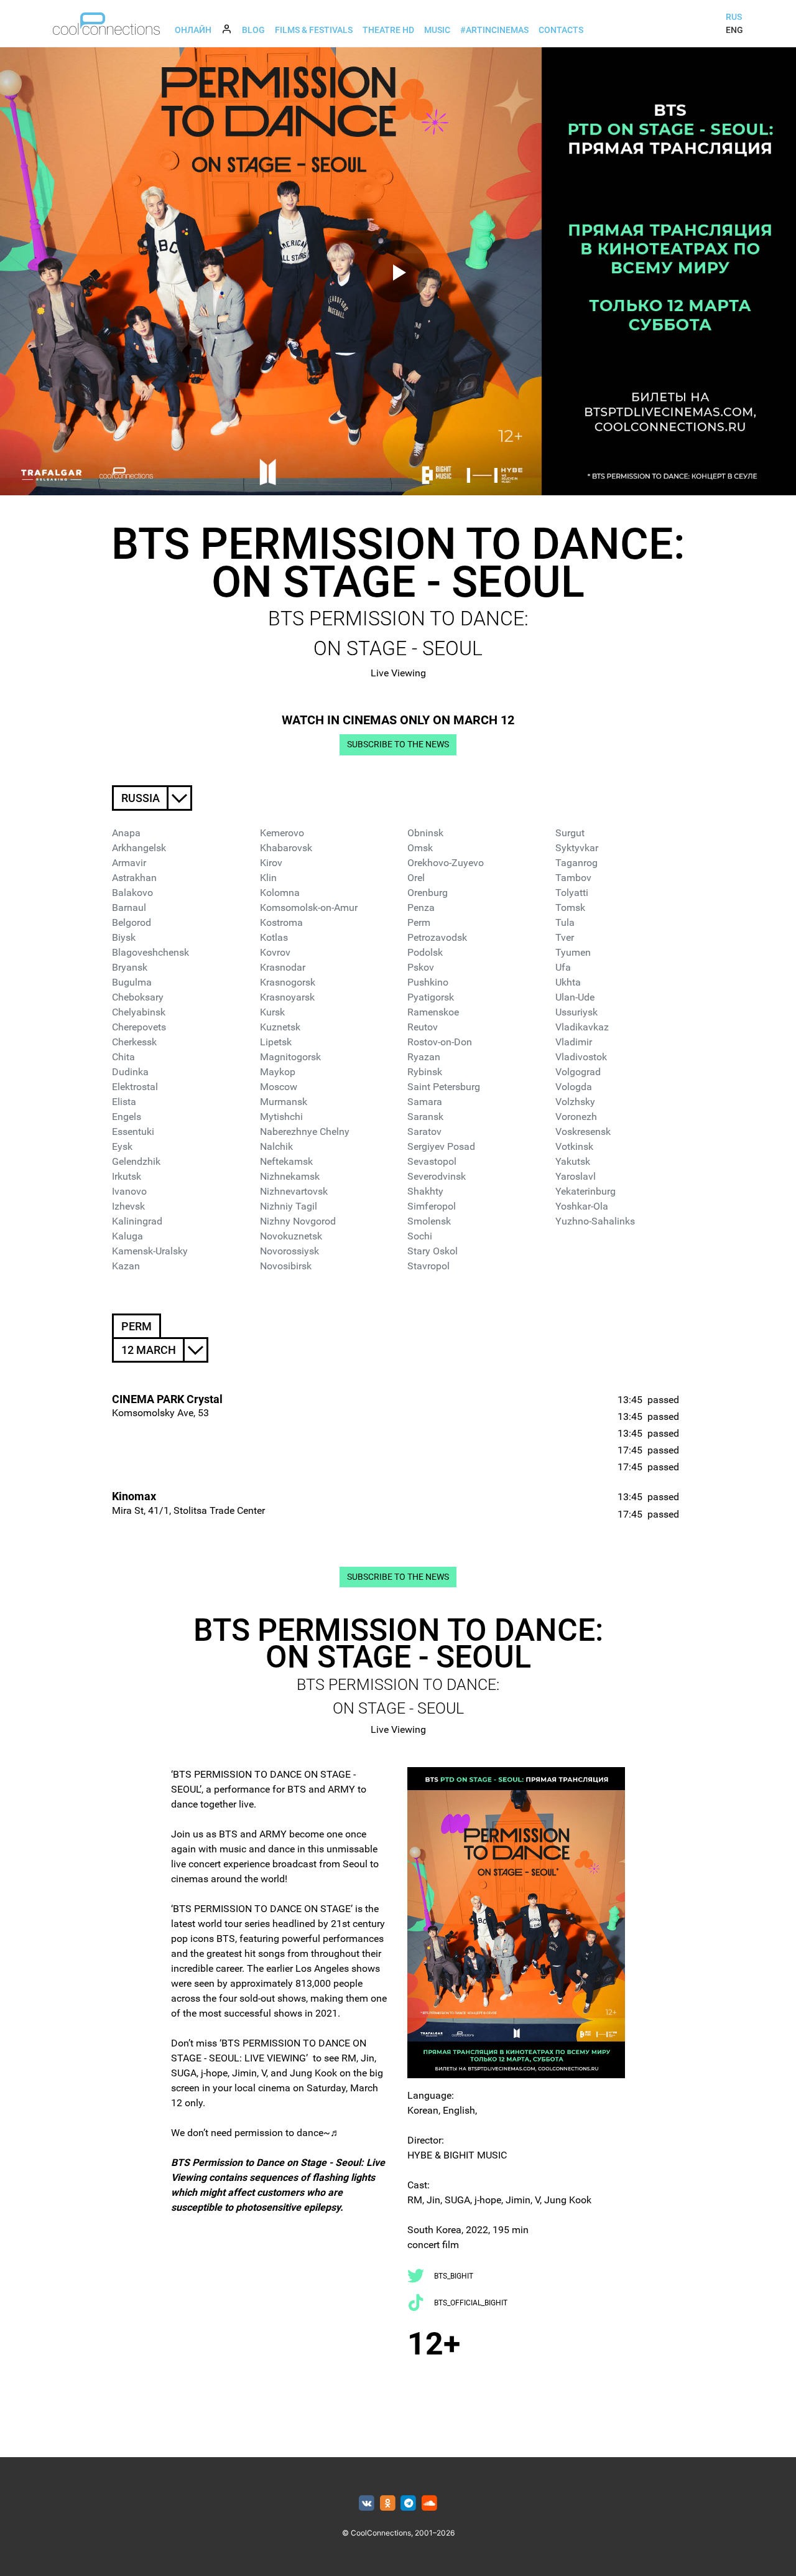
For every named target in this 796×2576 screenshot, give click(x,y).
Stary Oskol (433, 1251)
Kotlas (274, 937)
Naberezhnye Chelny (305, 1132)
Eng (734, 30)
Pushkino (428, 982)
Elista (124, 1102)
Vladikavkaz (582, 1027)
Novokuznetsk (291, 1236)
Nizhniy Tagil (289, 1206)
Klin (268, 878)
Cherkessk (134, 1042)
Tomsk (570, 908)
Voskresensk (583, 1132)
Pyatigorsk (431, 997)
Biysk (124, 937)
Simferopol (432, 1206)
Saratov (424, 1132)
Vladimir (574, 1042)
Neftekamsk (286, 1161)
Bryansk (130, 967)
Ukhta (568, 982)
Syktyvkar (577, 848)
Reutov (423, 1027)
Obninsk (425, 833)
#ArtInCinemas (494, 30)
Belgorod (132, 922)
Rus (734, 17)
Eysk (122, 1146)
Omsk (420, 848)
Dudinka (130, 1072)
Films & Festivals (314, 30)
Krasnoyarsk (287, 997)
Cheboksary (138, 997)
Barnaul (129, 908)
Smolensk (429, 1221)
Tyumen (573, 952)
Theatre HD (388, 30)
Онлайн (193, 30)
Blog (253, 30)
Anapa (126, 833)
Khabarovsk (286, 848)
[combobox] (152, 798)
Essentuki (133, 1132)
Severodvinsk (437, 1176)
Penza (421, 908)
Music (437, 30)
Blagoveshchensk (150, 952)
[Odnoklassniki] (388, 2504)
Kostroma (281, 922)
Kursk (272, 1012)
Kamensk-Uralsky (150, 1251)
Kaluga (127, 1236)
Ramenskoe (433, 1012)
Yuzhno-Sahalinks (595, 1221)
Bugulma (132, 982)
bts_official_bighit (471, 2303)
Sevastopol (432, 1161)
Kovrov (275, 952)
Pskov (421, 967)
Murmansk (284, 1102)
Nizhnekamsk (290, 1176)
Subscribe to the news (398, 744)
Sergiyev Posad (441, 1146)
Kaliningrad (137, 1221)
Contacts (561, 30)
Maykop (278, 1072)
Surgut (570, 833)
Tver (565, 937)
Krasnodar (283, 967)
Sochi (420, 1236)
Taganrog (576, 863)
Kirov (271, 863)
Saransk (425, 1117)
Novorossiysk (289, 1251)
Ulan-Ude (575, 997)
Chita (123, 1057)
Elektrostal (135, 1087)
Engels (127, 1117)
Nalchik (276, 1146)
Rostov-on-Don (440, 1042)
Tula (565, 922)
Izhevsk (128, 1206)
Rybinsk (425, 1072)
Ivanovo (129, 1191)
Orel (416, 878)
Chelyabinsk (139, 1012)
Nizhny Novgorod (298, 1221)
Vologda (574, 1087)
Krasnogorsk (288, 982)
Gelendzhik (136, 1161)
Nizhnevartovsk (294, 1191)
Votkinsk (574, 1146)
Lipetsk (276, 1042)
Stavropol (428, 1266)
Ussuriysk (576, 1012)
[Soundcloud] (429, 2504)
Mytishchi (281, 1117)
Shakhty (425, 1191)
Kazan (126, 1266)
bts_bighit (454, 2276)
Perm (419, 922)
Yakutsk (573, 1161)
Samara (425, 1102)
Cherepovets (139, 1027)
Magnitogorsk (290, 1057)
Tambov (573, 878)
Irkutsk (127, 1176)
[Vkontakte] (367, 2504)
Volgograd (578, 1072)
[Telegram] (409, 2504)
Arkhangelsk (139, 848)
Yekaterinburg (585, 1191)
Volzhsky (575, 1102)
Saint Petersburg (444, 1087)
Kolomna (280, 893)
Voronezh (576, 1117)
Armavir (129, 863)
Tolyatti (572, 893)
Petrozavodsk (437, 937)
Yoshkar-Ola (582, 1206)
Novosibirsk (286, 1266)
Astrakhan (134, 878)
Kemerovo (282, 833)
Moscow (279, 1087)
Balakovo (132, 893)
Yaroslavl (576, 1176)
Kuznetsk (280, 1027)
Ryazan (424, 1057)
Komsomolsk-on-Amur (309, 908)
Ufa (563, 967)
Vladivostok (581, 1057)
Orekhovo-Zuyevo (446, 863)
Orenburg (428, 893)
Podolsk (425, 952)
